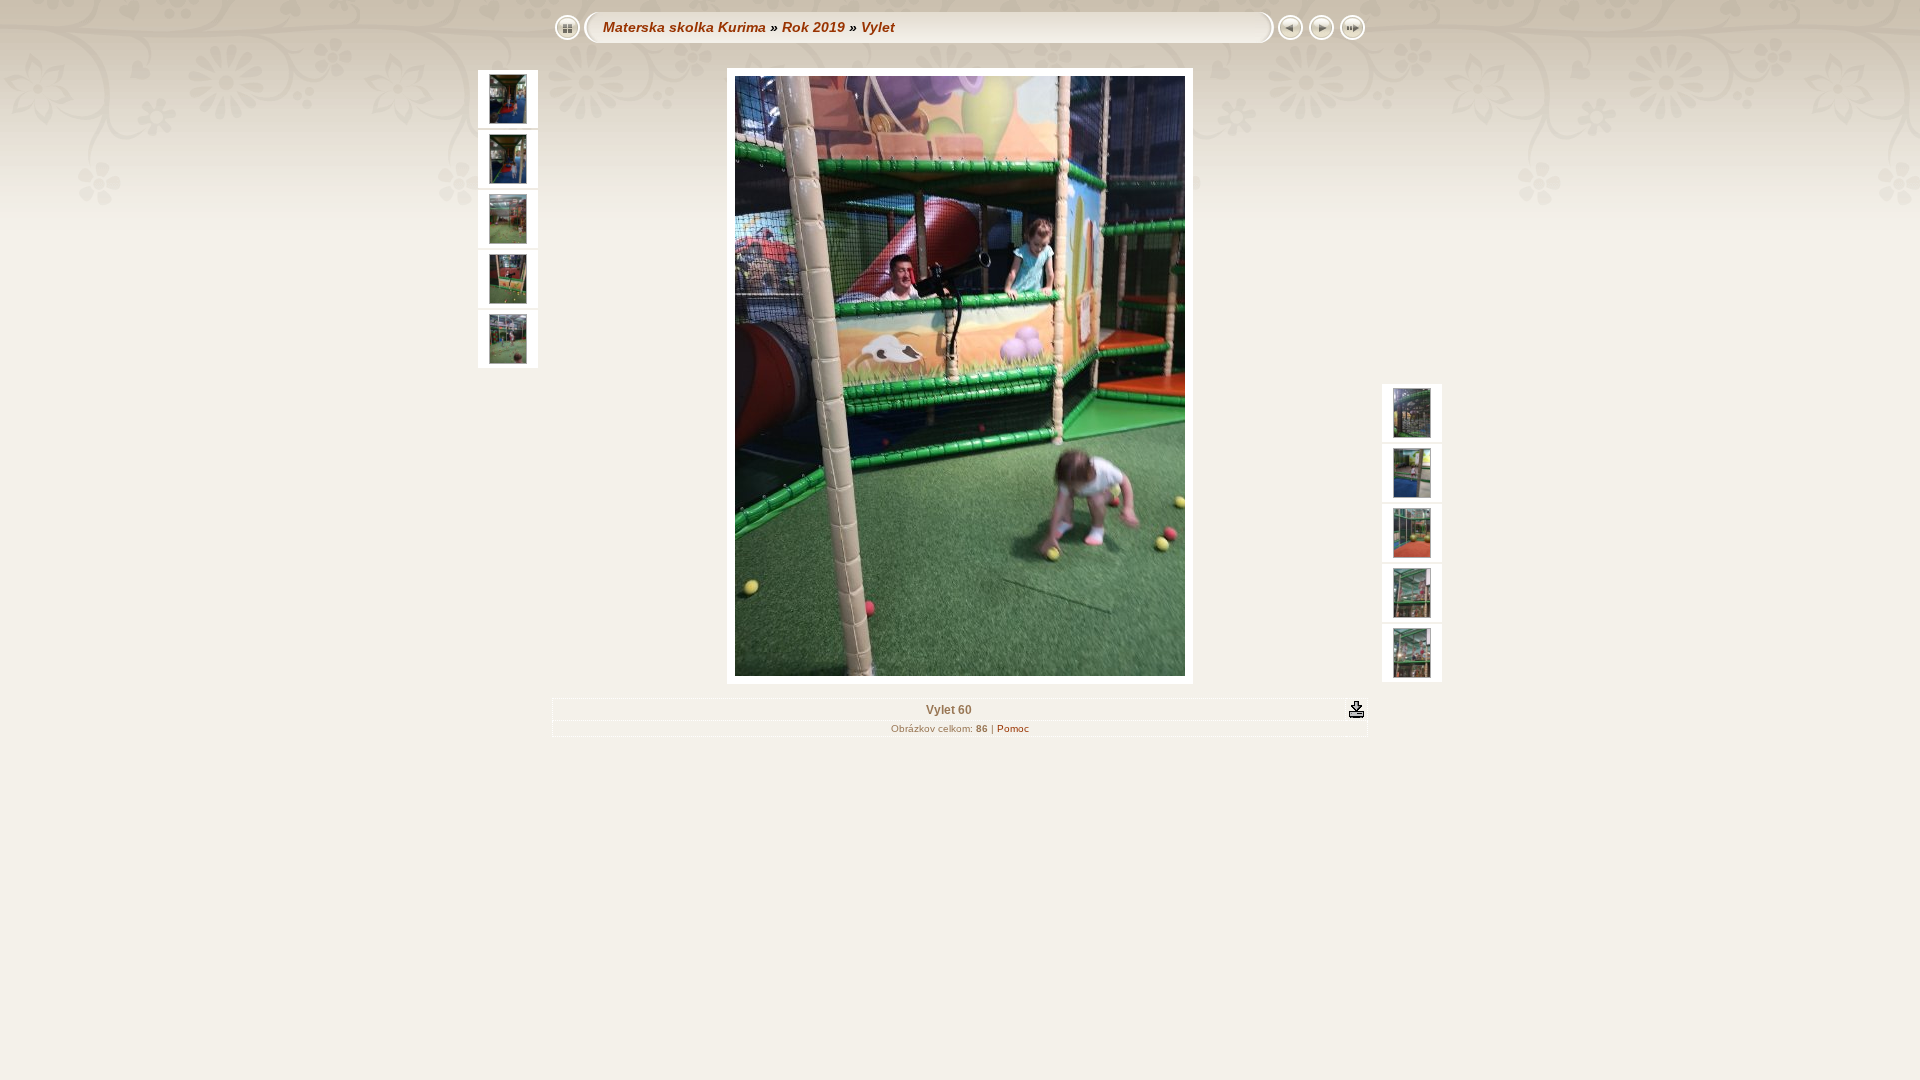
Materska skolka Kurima (684, 27)
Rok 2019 (813, 27)
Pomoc (1013, 728)
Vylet (878, 27)
